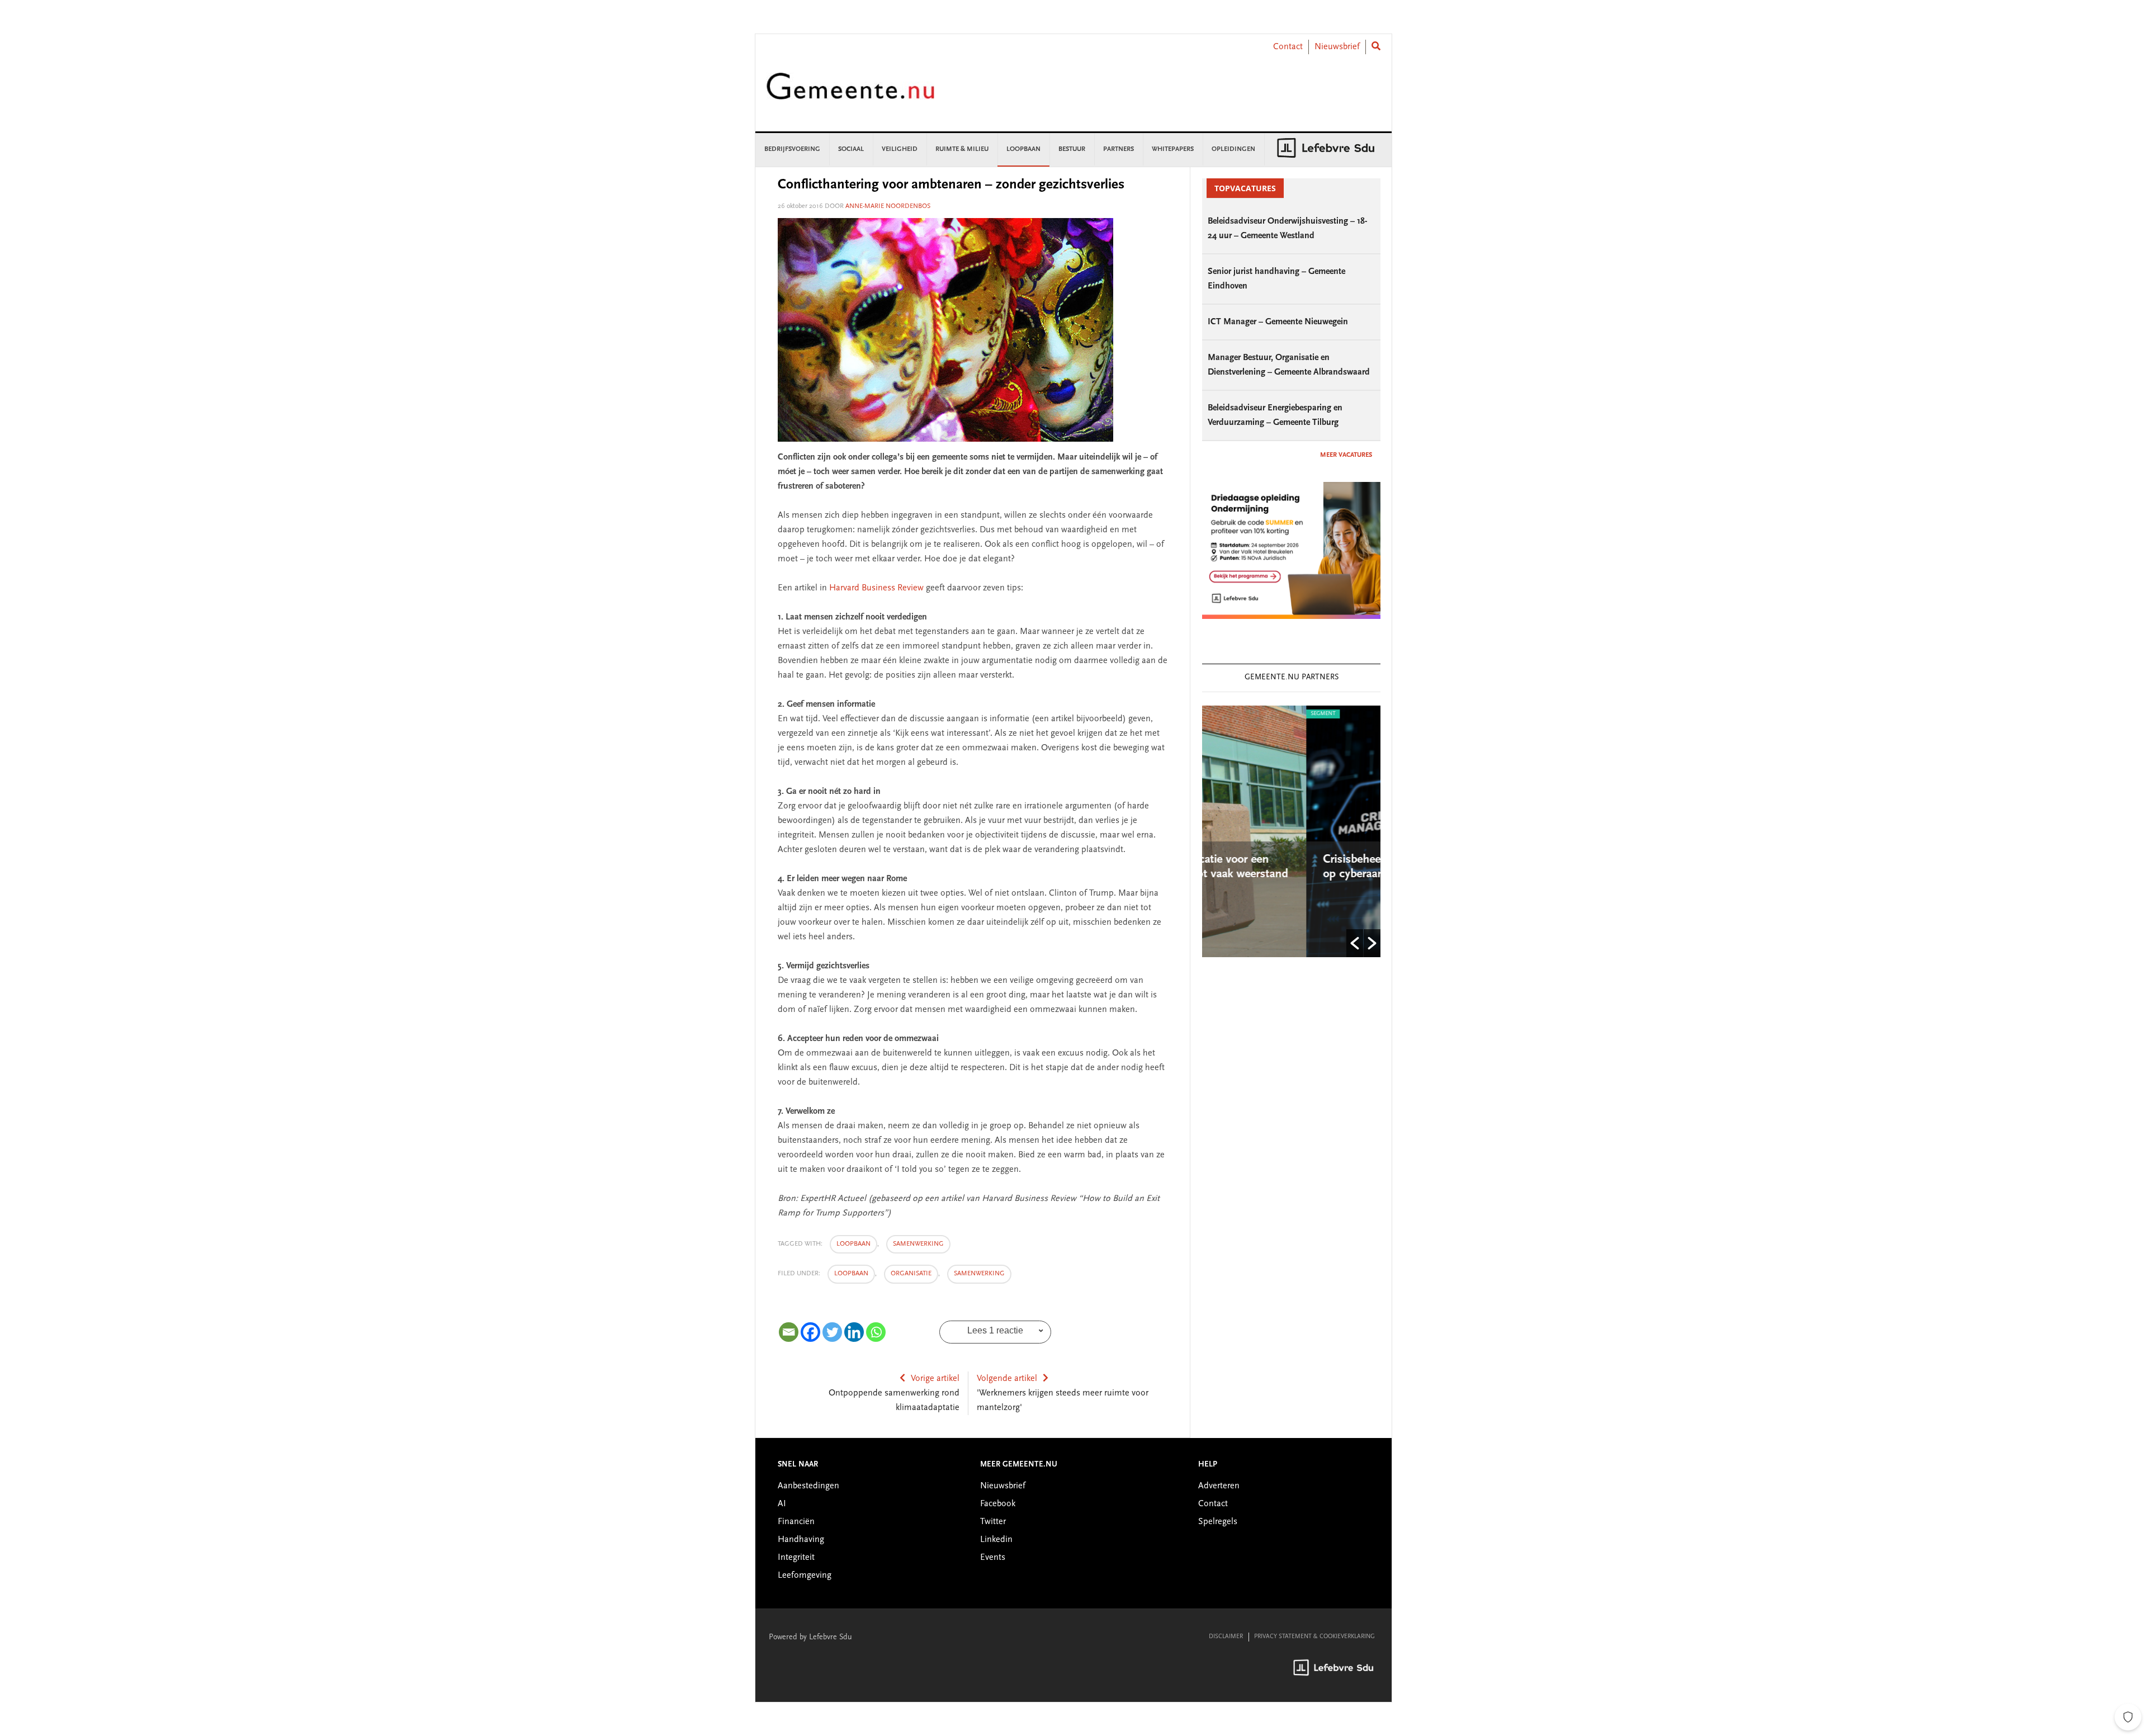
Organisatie (911, 1274)
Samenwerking (979, 1274)
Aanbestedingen (808, 1486)
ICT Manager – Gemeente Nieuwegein (1278, 322)
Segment (1219, 714)
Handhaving (801, 1540)
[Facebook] (810, 1332)
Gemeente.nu (850, 94)
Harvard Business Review (878, 588)
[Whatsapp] (876, 1332)
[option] (1291, 831)
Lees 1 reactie (995, 1330)
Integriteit (796, 1558)
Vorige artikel (935, 1379)
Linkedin (996, 1540)
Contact (1288, 47)
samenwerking (918, 1244)
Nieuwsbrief (1337, 47)
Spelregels (1218, 1522)
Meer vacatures (1346, 455)
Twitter (993, 1522)
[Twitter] (832, 1332)
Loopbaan (851, 1274)
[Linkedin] (854, 1332)
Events (993, 1558)
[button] (1355, 943)
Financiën (796, 1522)
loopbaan (853, 1244)
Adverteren (1219, 1486)
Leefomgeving (805, 1576)
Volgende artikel (1007, 1379)
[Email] (789, 1332)
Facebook (998, 1504)
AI (782, 1504)
